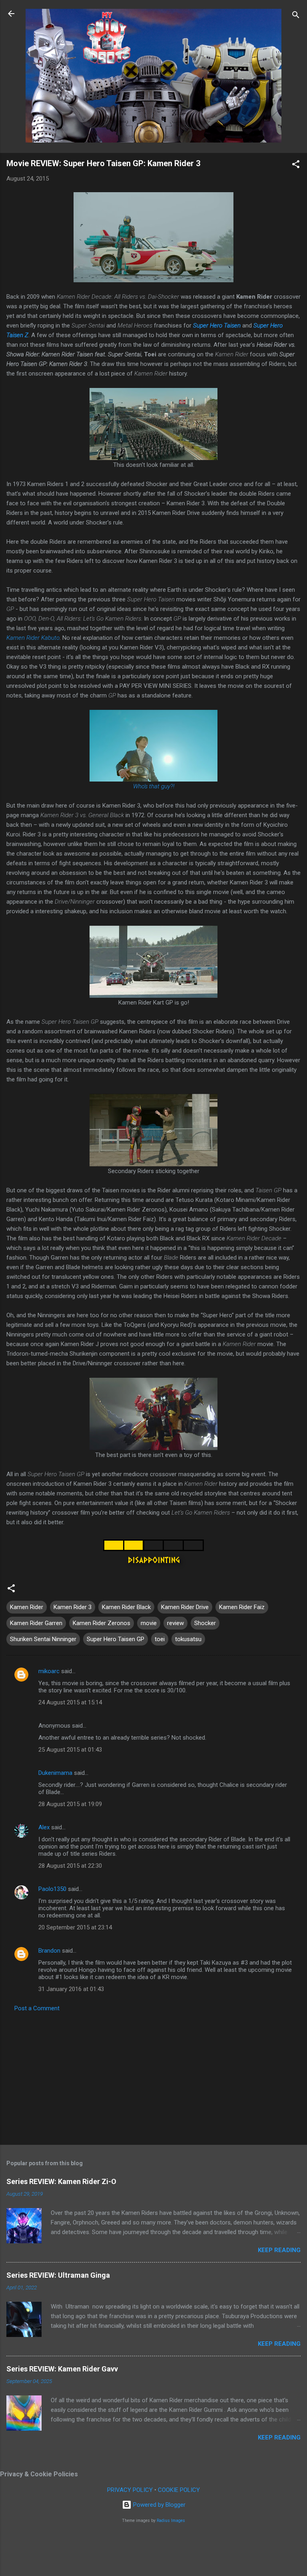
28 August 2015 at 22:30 (70, 1866)
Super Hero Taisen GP (116, 1639)
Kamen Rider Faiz (242, 1607)
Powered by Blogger (158, 2505)
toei (160, 1639)
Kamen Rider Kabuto (33, 638)
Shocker (205, 1623)
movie (149, 1623)
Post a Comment (37, 2008)
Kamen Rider (27, 1607)
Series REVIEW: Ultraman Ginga (58, 2275)
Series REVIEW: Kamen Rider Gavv (62, 2369)
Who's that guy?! (154, 786)
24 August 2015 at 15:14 (70, 1702)
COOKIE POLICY (179, 2490)
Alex (44, 1827)
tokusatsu (188, 1639)
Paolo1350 (52, 1889)
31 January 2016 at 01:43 (71, 1989)
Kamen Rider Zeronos (102, 1623)
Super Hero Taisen (217, 326)
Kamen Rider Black (126, 1607)
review (175, 1623)
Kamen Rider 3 (73, 1607)
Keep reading (279, 2250)
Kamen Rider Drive (185, 1607)
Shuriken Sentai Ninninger (43, 1639)
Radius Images (171, 2521)
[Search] (296, 16)
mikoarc (49, 1671)
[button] (296, 166)
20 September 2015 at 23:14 (75, 1927)
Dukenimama (55, 1773)
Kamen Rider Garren (36, 1623)
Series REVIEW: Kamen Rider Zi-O (61, 2181)
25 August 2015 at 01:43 (70, 1750)
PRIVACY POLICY (130, 2490)
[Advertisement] (153, 2076)
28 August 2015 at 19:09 (70, 1804)
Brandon (49, 1951)
